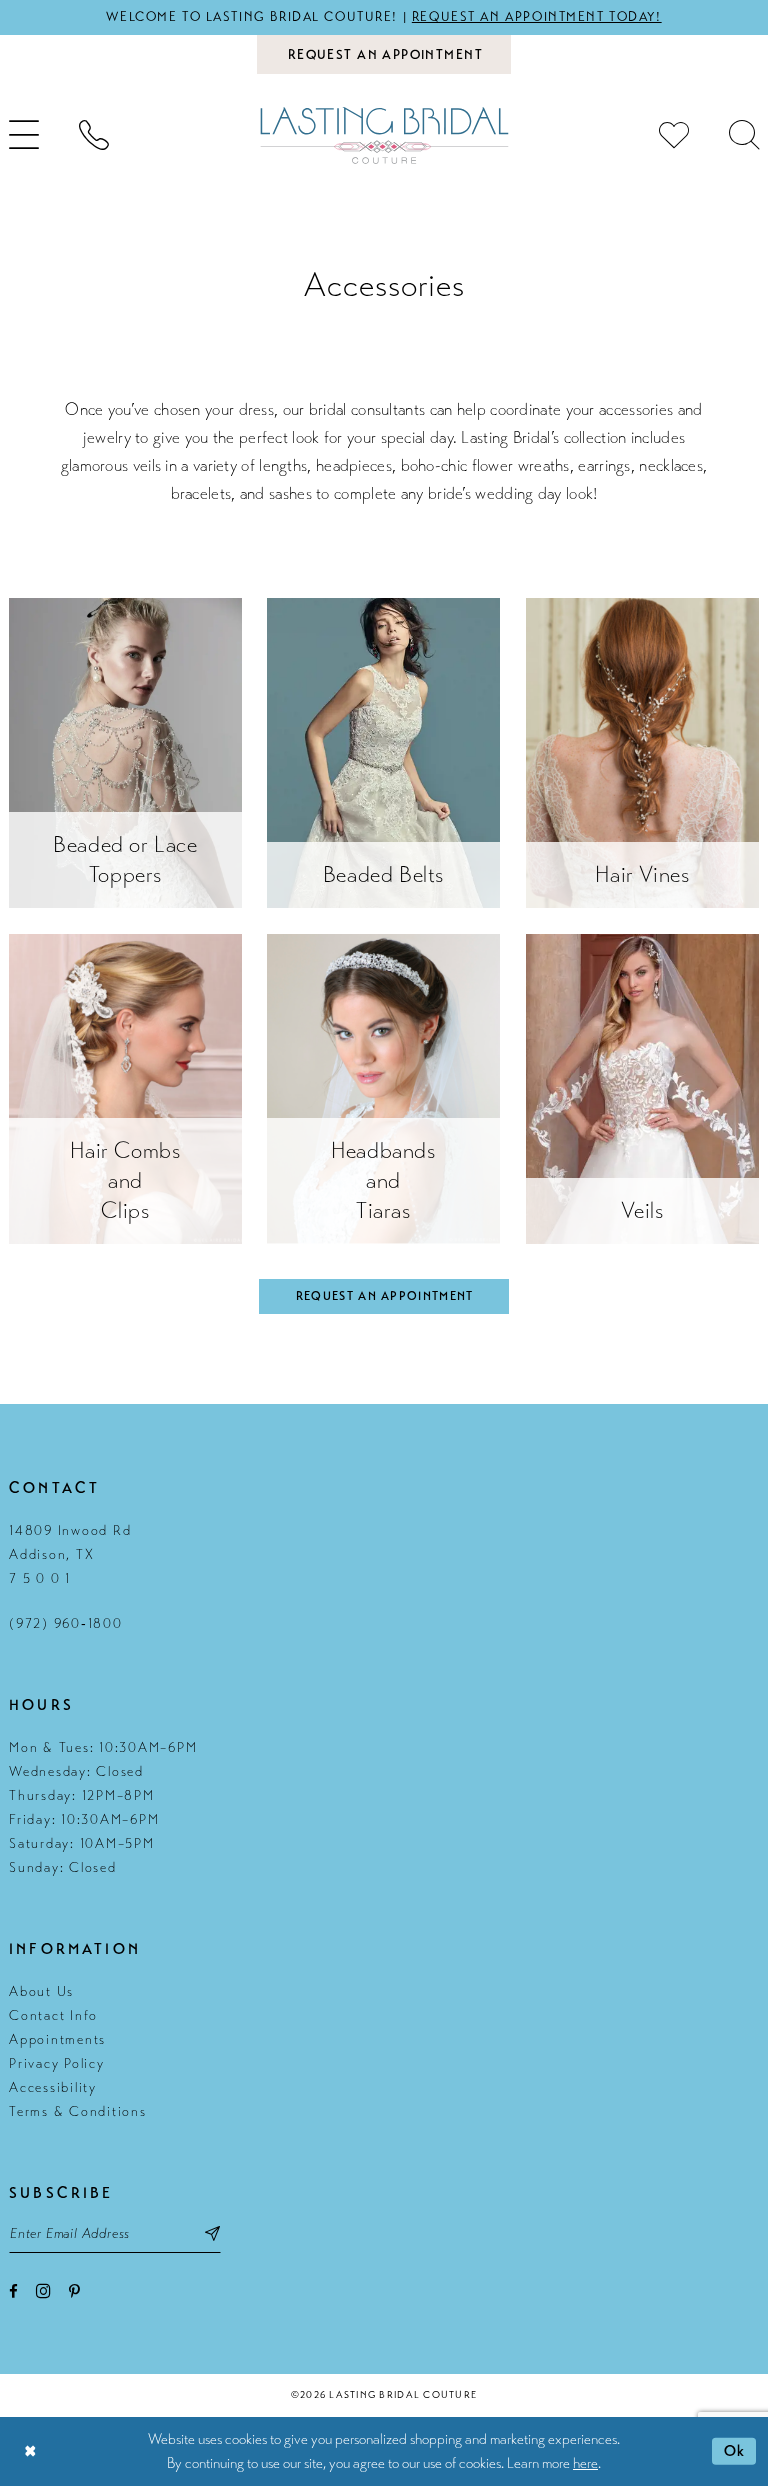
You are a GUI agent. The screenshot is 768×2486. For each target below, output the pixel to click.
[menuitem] (94, 135)
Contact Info (53, 2015)
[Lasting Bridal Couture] (384, 135)
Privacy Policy (57, 2063)
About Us (41, 1991)
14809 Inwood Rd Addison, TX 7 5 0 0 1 (70, 1554)
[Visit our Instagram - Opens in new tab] (43, 2290)
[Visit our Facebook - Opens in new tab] (13, 2291)
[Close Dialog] (30, 2451)
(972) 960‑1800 (66, 1623)
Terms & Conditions (78, 2111)
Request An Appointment (385, 1296)
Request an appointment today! (537, 17)
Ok (735, 2451)
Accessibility (53, 2087)
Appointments (57, 2039)
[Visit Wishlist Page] (674, 135)
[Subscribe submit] (212, 2233)
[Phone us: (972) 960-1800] (94, 135)
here (585, 2463)
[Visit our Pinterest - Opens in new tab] (74, 2291)
